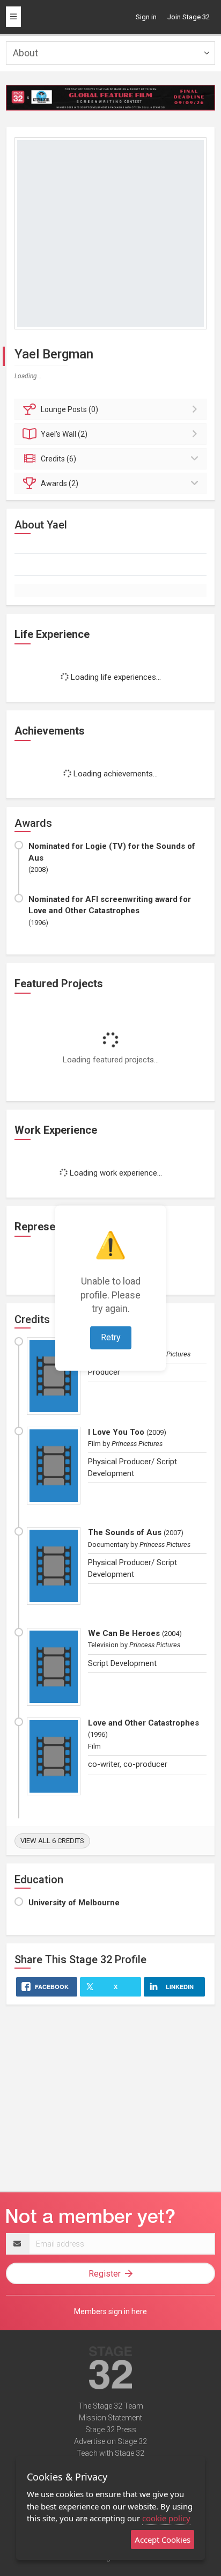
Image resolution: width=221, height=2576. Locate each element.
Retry (111, 1337)
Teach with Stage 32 (110, 2453)
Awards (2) (60, 483)
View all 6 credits (52, 1841)
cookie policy (166, 2518)
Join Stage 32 (189, 17)
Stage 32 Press (111, 2430)
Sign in (146, 17)
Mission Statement (110, 2418)
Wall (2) (64, 434)
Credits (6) (58, 459)
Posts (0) (69, 409)
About (25, 53)
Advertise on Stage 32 (110, 2441)
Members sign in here (110, 2311)
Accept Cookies (163, 2540)
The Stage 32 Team (111, 2406)
